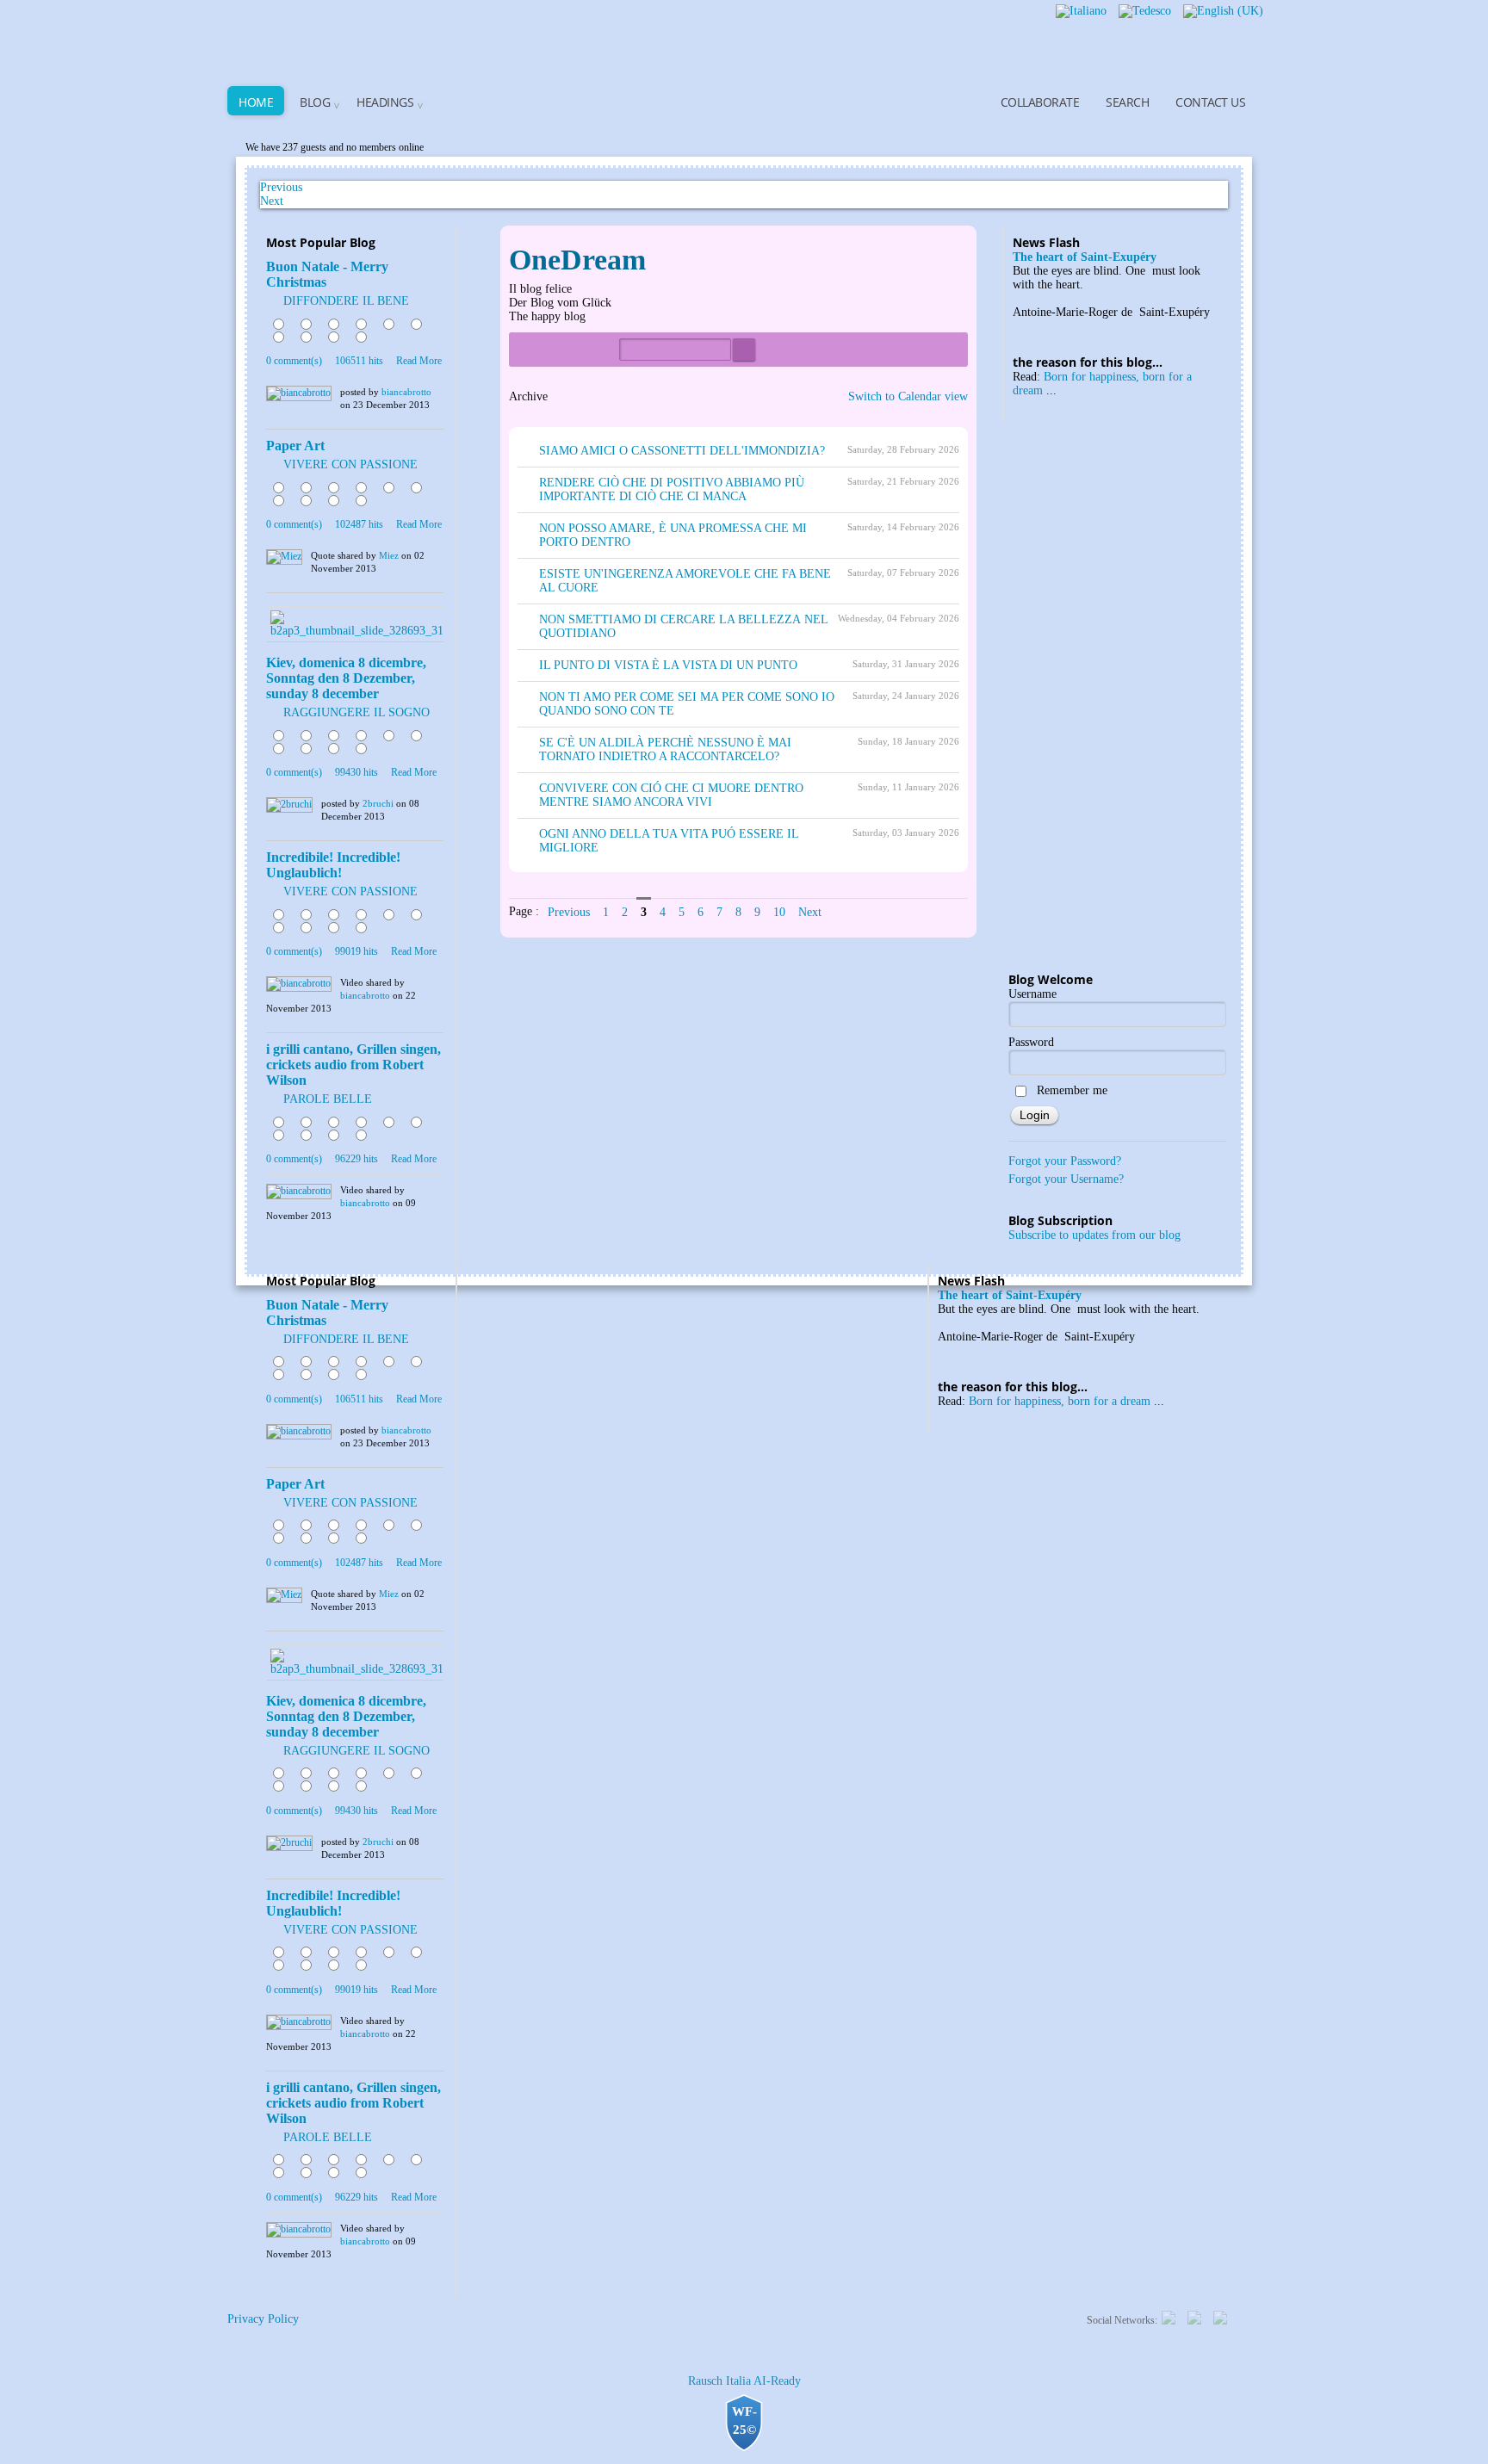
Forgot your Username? (1066, 1179)
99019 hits (356, 951)
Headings (385, 102)
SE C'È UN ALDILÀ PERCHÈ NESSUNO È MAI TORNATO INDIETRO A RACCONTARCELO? (665, 749)
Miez (389, 555)
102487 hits (359, 524)
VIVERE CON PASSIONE (350, 464)
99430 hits (356, 772)
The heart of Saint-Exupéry (1085, 257)
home (256, 102)
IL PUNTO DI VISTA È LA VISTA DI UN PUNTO (668, 665)
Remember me (1072, 1090)
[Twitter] (1169, 2316)
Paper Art (295, 446)
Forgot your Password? (1065, 1161)
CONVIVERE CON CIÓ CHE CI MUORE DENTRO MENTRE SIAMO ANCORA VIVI (671, 795)
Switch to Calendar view (908, 396)
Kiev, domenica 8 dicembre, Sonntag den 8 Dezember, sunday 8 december (346, 678)
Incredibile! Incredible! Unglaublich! (333, 865)
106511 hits (359, 361)
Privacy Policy (263, 2319)
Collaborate (1040, 102)
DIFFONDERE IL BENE (346, 301)
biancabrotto (406, 392)
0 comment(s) (294, 361)
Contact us (1210, 102)
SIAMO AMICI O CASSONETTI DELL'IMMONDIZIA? (682, 451)
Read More (419, 361)
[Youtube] (1220, 2316)
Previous (569, 912)
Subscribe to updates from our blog (1094, 1235)
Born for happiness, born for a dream (1060, 1401)
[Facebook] (1194, 2316)
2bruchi (378, 803)
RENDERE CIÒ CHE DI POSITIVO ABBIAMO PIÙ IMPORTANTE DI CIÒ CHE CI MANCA (672, 489)
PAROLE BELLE (328, 1099)
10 (779, 912)
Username (1032, 994)
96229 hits (356, 1159)
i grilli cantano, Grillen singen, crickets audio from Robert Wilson (353, 1065)
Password (1031, 1042)
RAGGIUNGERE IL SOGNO (356, 712)
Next (272, 201)
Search (1127, 102)
